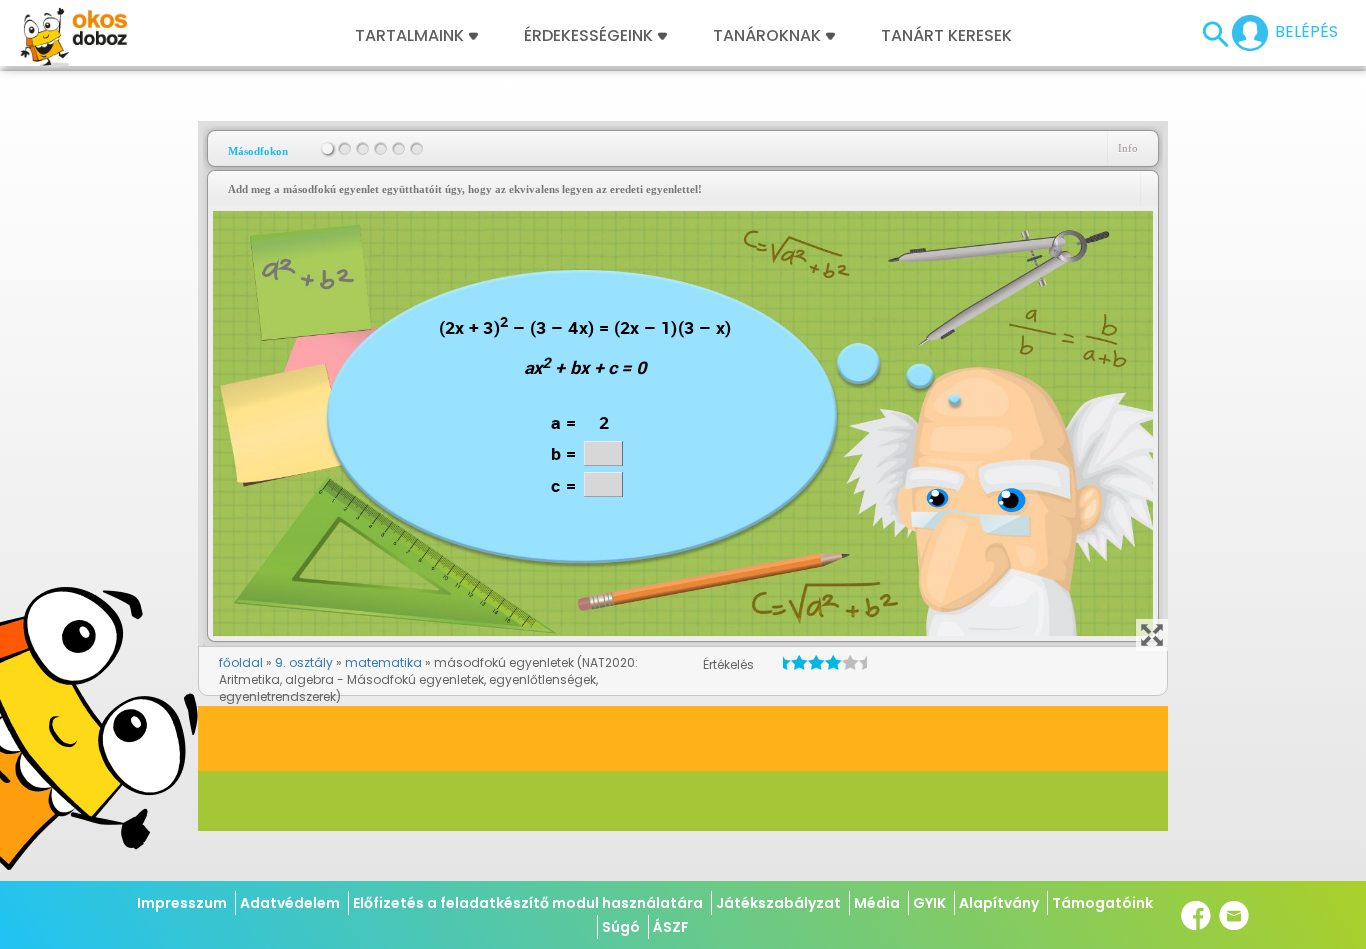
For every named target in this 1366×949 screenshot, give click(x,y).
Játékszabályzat (778, 903)
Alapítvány (999, 903)
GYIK (929, 903)
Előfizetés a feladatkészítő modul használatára (528, 903)
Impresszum (182, 903)
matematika (383, 662)
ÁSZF (671, 927)
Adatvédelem (290, 903)
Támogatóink (1102, 903)
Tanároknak (767, 36)
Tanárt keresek (946, 36)
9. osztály (304, 662)
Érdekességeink (590, 36)
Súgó (621, 927)
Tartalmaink (409, 36)
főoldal (241, 662)
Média (877, 903)
